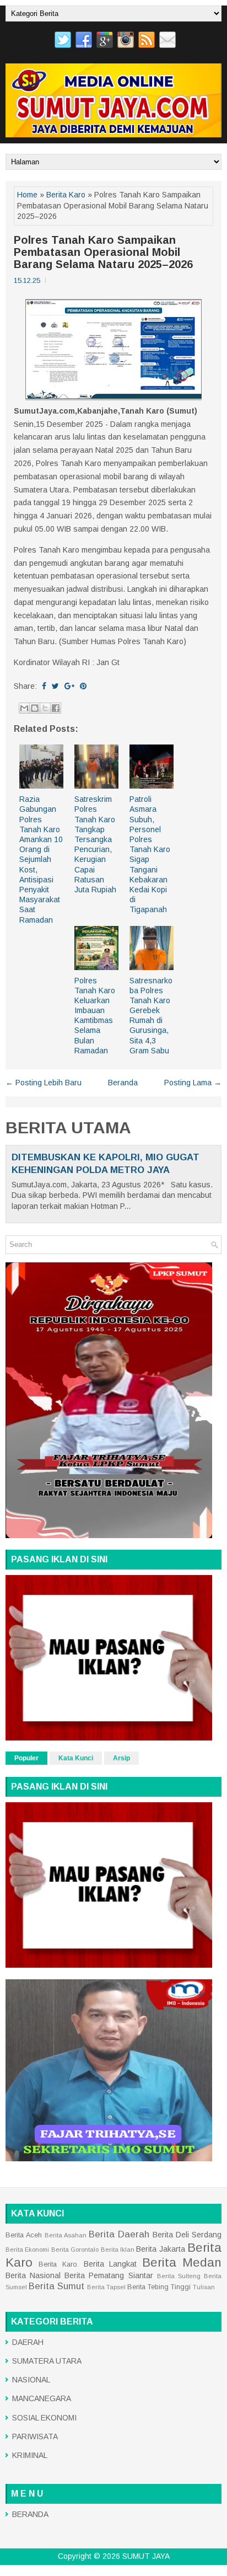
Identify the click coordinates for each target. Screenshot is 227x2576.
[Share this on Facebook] (44, 686)
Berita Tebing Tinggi (159, 2287)
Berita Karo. (58, 2264)
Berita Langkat (110, 2264)
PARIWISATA (35, 2436)
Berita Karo (66, 195)
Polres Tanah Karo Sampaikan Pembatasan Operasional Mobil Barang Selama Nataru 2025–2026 (103, 252)
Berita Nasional (33, 2275)
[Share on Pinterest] (83, 686)
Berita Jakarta (160, 2249)
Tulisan (204, 2287)
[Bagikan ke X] (45, 708)
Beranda (123, 1083)
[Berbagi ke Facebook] (56, 708)
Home (27, 195)
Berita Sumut (56, 2286)
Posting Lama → (193, 1083)
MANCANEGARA (42, 2398)
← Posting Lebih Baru (44, 1083)
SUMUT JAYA (146, 2556)
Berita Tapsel (106, 2287)
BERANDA (30, 2514)
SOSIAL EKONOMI (44, 2418)
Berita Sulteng (179, 2276)
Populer (26, 1758)
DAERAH (28, 2342)
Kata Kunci (76, 1758)
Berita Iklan (118, 2250)
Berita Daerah (119, 2234)
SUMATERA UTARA (47, 2361)
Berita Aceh (24, 2235)
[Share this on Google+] (69, 686)
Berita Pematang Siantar (109, 2275)
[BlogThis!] (35, 708)
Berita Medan (182, 2262)
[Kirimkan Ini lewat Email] (24, 708)
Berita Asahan (66, 2235)
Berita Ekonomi (27, 2250)
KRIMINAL (30, 2455)
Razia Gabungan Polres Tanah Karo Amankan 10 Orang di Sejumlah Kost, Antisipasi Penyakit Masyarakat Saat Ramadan (41, 859)
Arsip (121, 1758)
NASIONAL (31, 2380)
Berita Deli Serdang (187, 2235)
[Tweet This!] (55, 686)
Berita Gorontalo (75, 2250)
